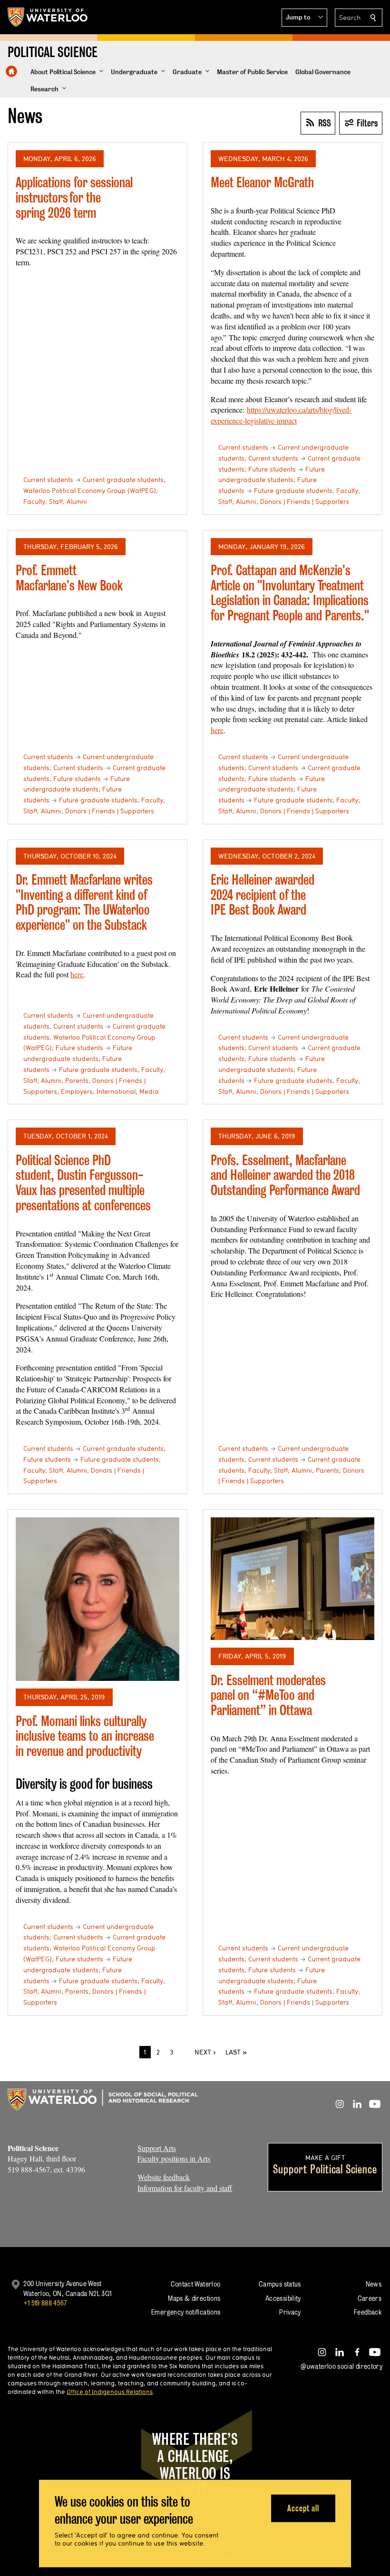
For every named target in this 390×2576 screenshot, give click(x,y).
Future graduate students (293, 491)
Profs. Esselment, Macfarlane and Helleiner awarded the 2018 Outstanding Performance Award (285, 1175)
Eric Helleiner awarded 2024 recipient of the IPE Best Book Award (263, 895)
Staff (56, 502)
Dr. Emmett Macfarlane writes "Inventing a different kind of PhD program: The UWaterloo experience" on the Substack (84, 902)
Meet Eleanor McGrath (262, 182)
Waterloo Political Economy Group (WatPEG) (90, 491)
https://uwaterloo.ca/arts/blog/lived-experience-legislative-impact (281, 415)
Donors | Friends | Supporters (305, 502)
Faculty (34, 502)
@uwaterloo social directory (341, 2366)
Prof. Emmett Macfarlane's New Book (69, 578)
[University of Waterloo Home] (48, 17)
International (116, 1091)
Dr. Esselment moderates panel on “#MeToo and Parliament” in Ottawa (268, 1695)
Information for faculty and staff (185, 2188)
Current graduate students (123, 480)
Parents (77, 1081)
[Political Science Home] (11, 71)
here (217, 730)
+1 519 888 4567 (45, 2303)
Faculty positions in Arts (174, 2158)
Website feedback (164, 2177)
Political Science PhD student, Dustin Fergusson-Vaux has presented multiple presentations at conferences (83, 1183)
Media (149, 1091)
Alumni (77, 502)
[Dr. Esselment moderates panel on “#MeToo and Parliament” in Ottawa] (292, 1579)
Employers (77, 1091)
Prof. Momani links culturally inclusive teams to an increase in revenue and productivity (85, 1736)
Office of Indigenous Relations (110, 2392)
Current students (48, 480)
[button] (304, 18)
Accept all (303, 2508)
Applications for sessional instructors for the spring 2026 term (74, 197)
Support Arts (157, 2148)
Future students (272, 469)
